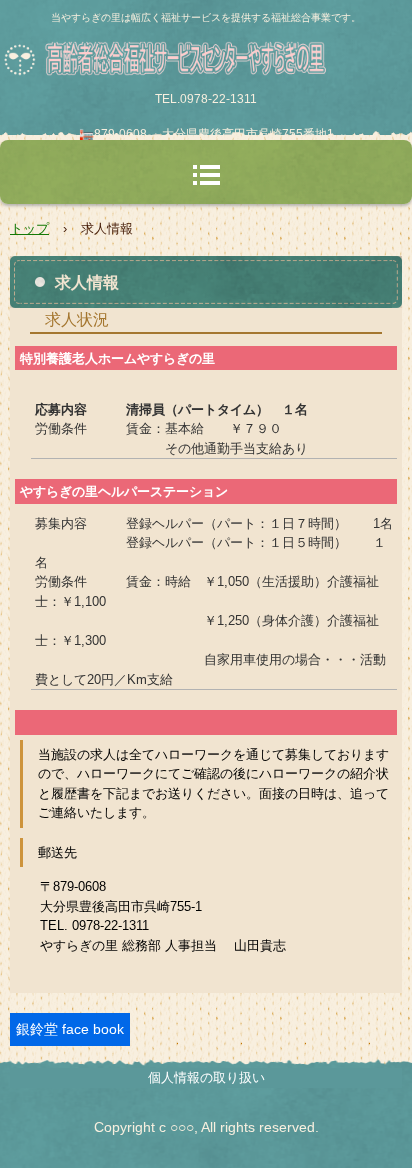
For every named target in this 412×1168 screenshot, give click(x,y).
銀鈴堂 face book (70, 1029)
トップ (29, 228)
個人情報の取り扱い (206, 1077)
